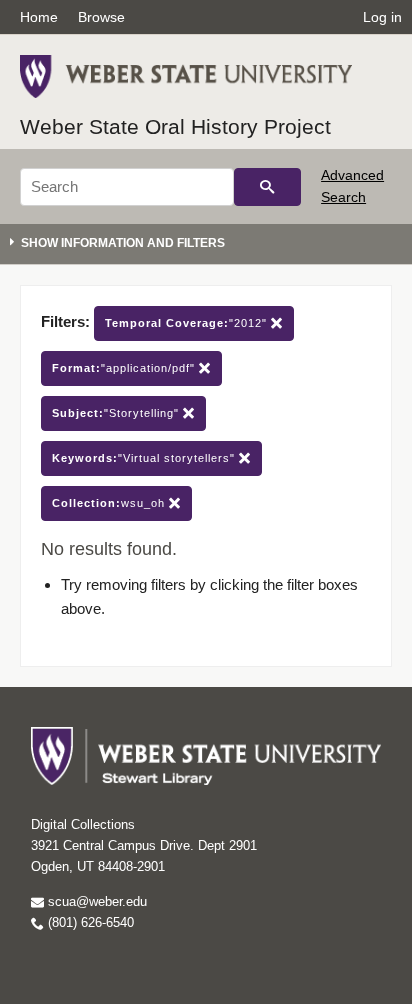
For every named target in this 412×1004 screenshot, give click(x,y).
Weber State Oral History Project (175, 126)
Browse (101, 17)
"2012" (188, 323)
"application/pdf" (125, 368)
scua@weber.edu (95, 901)
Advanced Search (352, 186)
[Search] (267, 187)
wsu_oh (110, 503)
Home (39, 17)
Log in (382, 17)
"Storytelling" (117, 413)
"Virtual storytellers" (145, 458)
